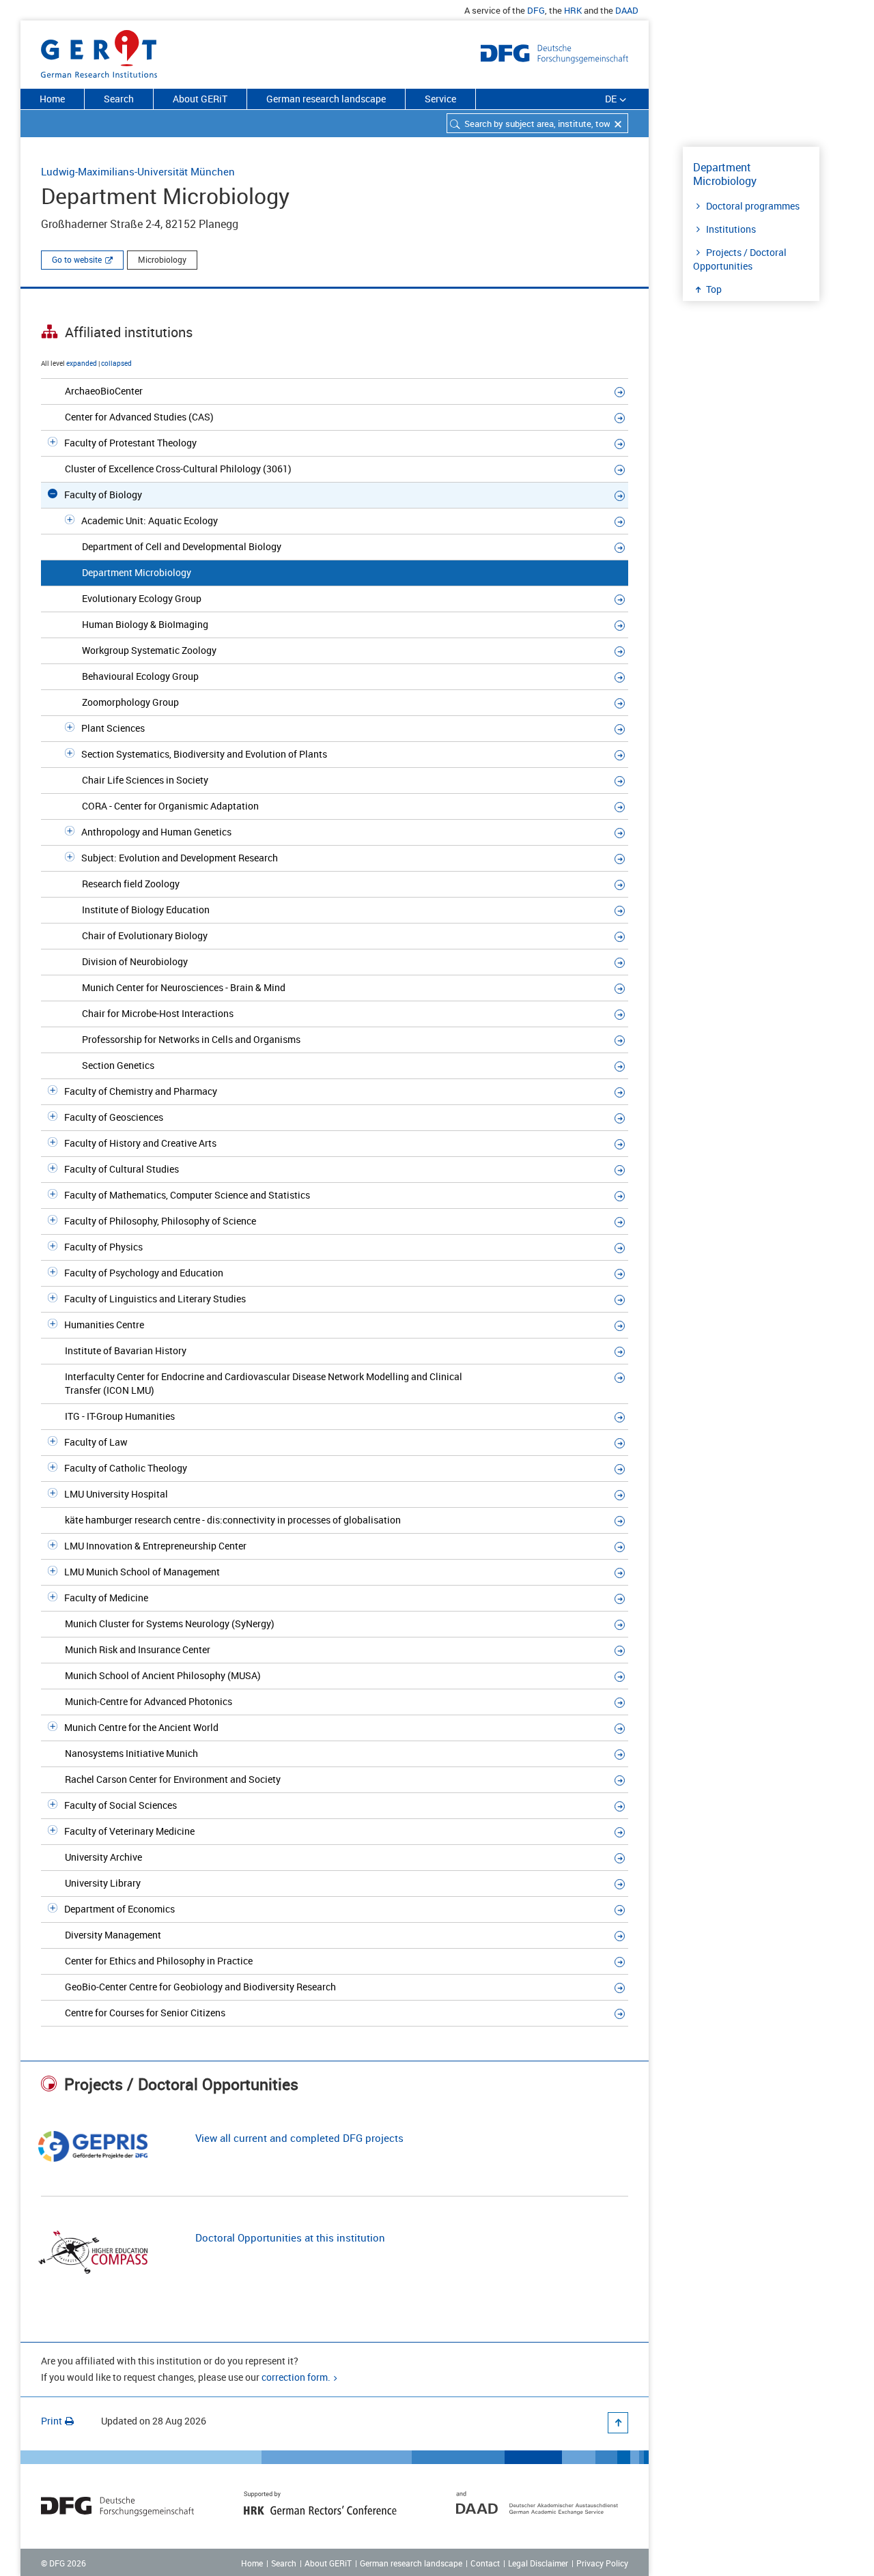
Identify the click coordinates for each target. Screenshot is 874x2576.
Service (440, 99)
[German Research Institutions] (99, 51)
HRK (573, 10)
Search (119, 99)
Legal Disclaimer (538, 2563)
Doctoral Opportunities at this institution (290, 2237)
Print (52, 2421)
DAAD (627, 10)
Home (52, 99)
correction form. (296, 2377)
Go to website (77, 259)
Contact (485, 2563)
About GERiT (200, 99)
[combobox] (537, 123)
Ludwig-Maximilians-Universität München (138, 171)
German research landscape (326, 99)
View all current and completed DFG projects (299, 2138)
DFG (536, 10)
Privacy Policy (602, 2563)
